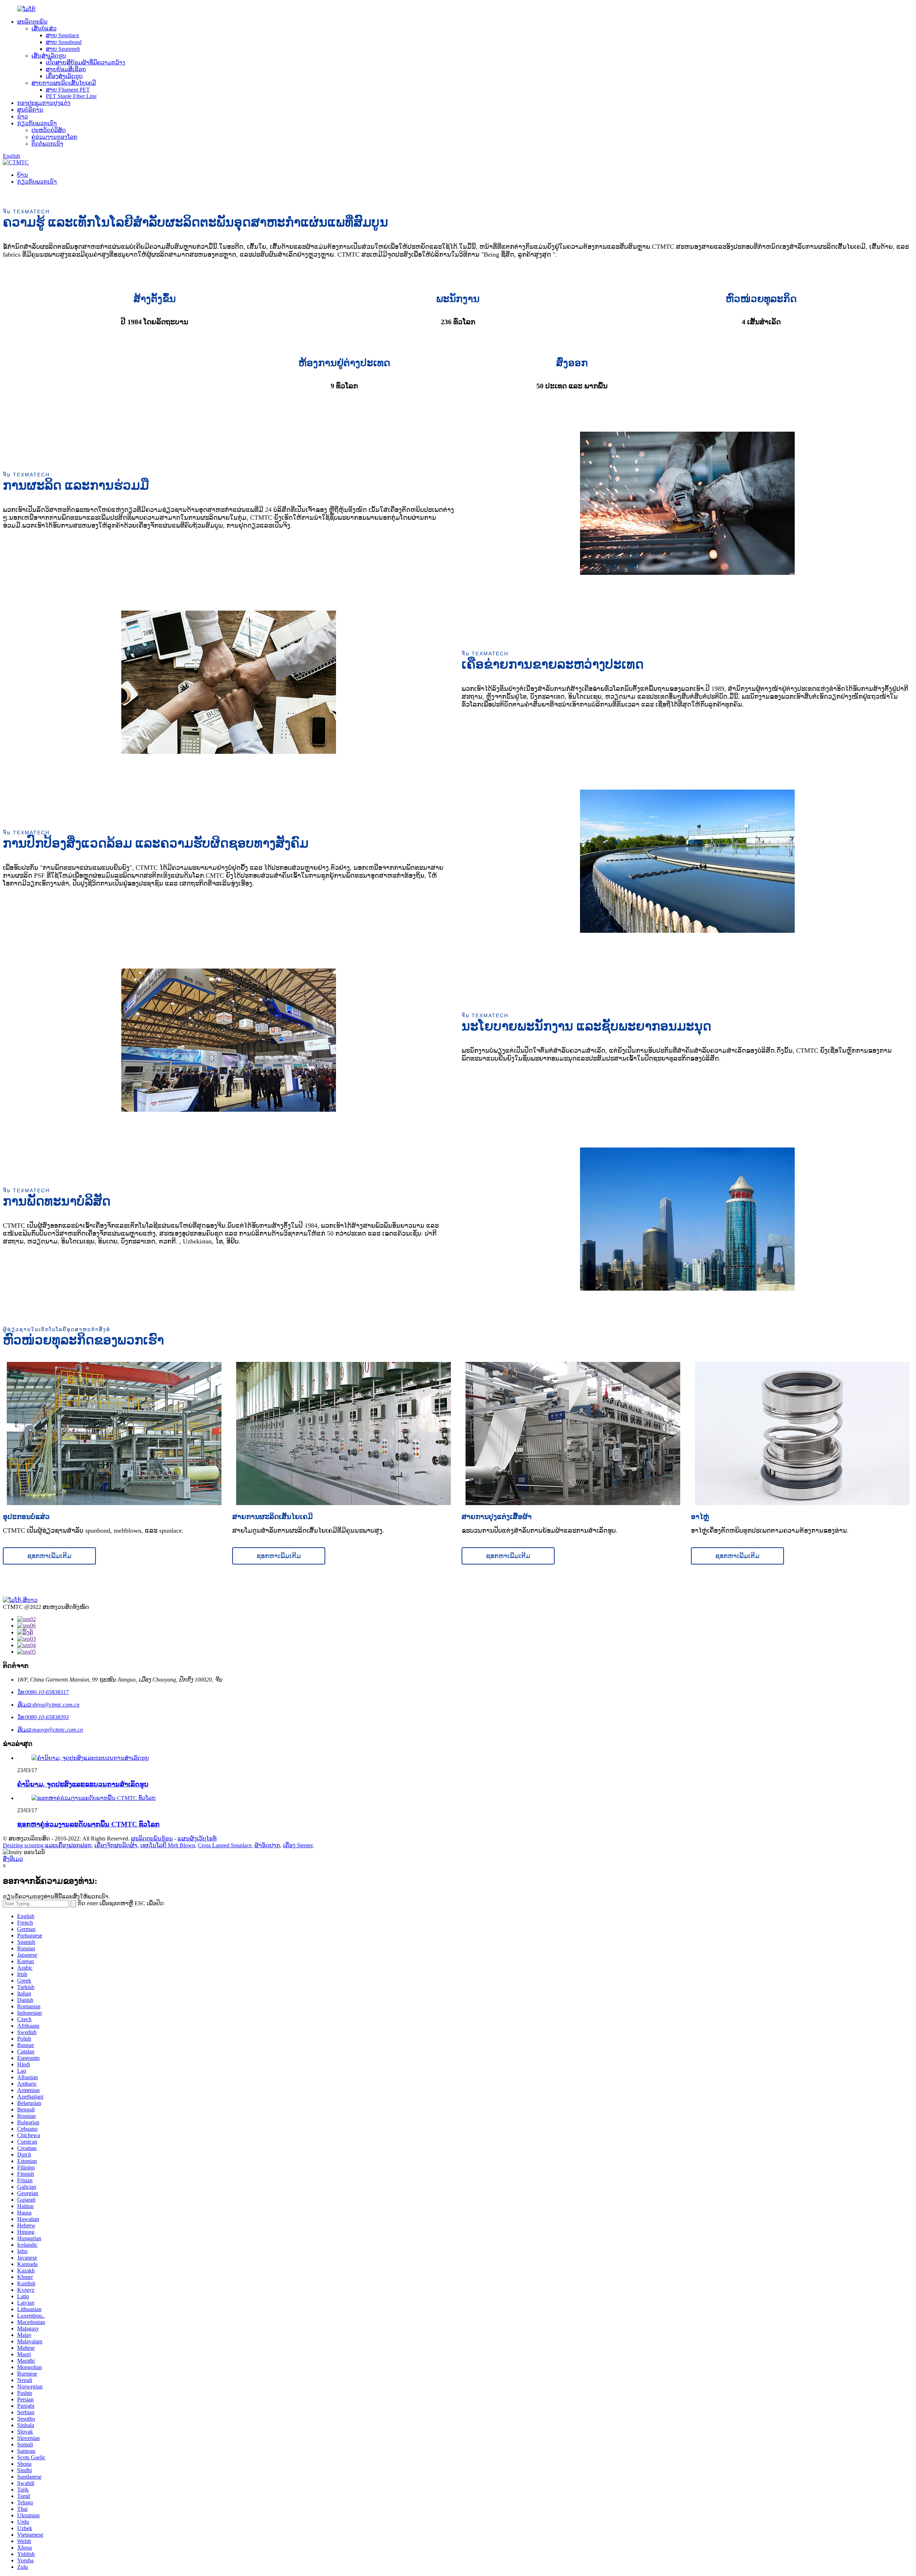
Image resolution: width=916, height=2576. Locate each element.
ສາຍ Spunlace (62, 35)
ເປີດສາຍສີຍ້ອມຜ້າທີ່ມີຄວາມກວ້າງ (86, 62)
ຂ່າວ (23, 117)
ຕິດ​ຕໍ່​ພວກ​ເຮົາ (47, 144)
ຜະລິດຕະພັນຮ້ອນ (152, 1838)
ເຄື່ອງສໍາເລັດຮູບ (64, 76)
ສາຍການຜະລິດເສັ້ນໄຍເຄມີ (64, 83)
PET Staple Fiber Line (71, 96)
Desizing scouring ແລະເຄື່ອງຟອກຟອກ (47, 1845)
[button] (49, 1556)
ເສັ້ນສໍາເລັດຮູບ (49, 56)
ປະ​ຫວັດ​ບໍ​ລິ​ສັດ (49, 130)
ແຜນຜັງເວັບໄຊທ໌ (197, 1838)
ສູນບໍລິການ (30, 110)
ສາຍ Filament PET (68, 90)
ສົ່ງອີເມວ (13, 1859)
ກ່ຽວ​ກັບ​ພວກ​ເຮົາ (37, 123)
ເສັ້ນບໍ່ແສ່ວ (44, 28)
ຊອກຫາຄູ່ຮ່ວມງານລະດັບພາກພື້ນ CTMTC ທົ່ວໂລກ (88, 1824)
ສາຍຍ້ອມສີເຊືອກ (66, 69)
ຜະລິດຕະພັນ (32, 22)
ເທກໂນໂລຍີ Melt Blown (168, 1845)
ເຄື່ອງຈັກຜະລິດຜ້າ (116, 1845)
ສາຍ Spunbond (64, 42)
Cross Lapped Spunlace (225, 1845)
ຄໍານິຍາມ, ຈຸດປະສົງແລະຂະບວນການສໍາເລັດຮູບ (83, 1784)
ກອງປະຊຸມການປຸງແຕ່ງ (44, 103)
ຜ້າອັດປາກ (267, 1845)
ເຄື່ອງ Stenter (298, 1845)
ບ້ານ (23, 175)
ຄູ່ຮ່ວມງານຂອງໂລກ (54, 137)
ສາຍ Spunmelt (63, 49)
